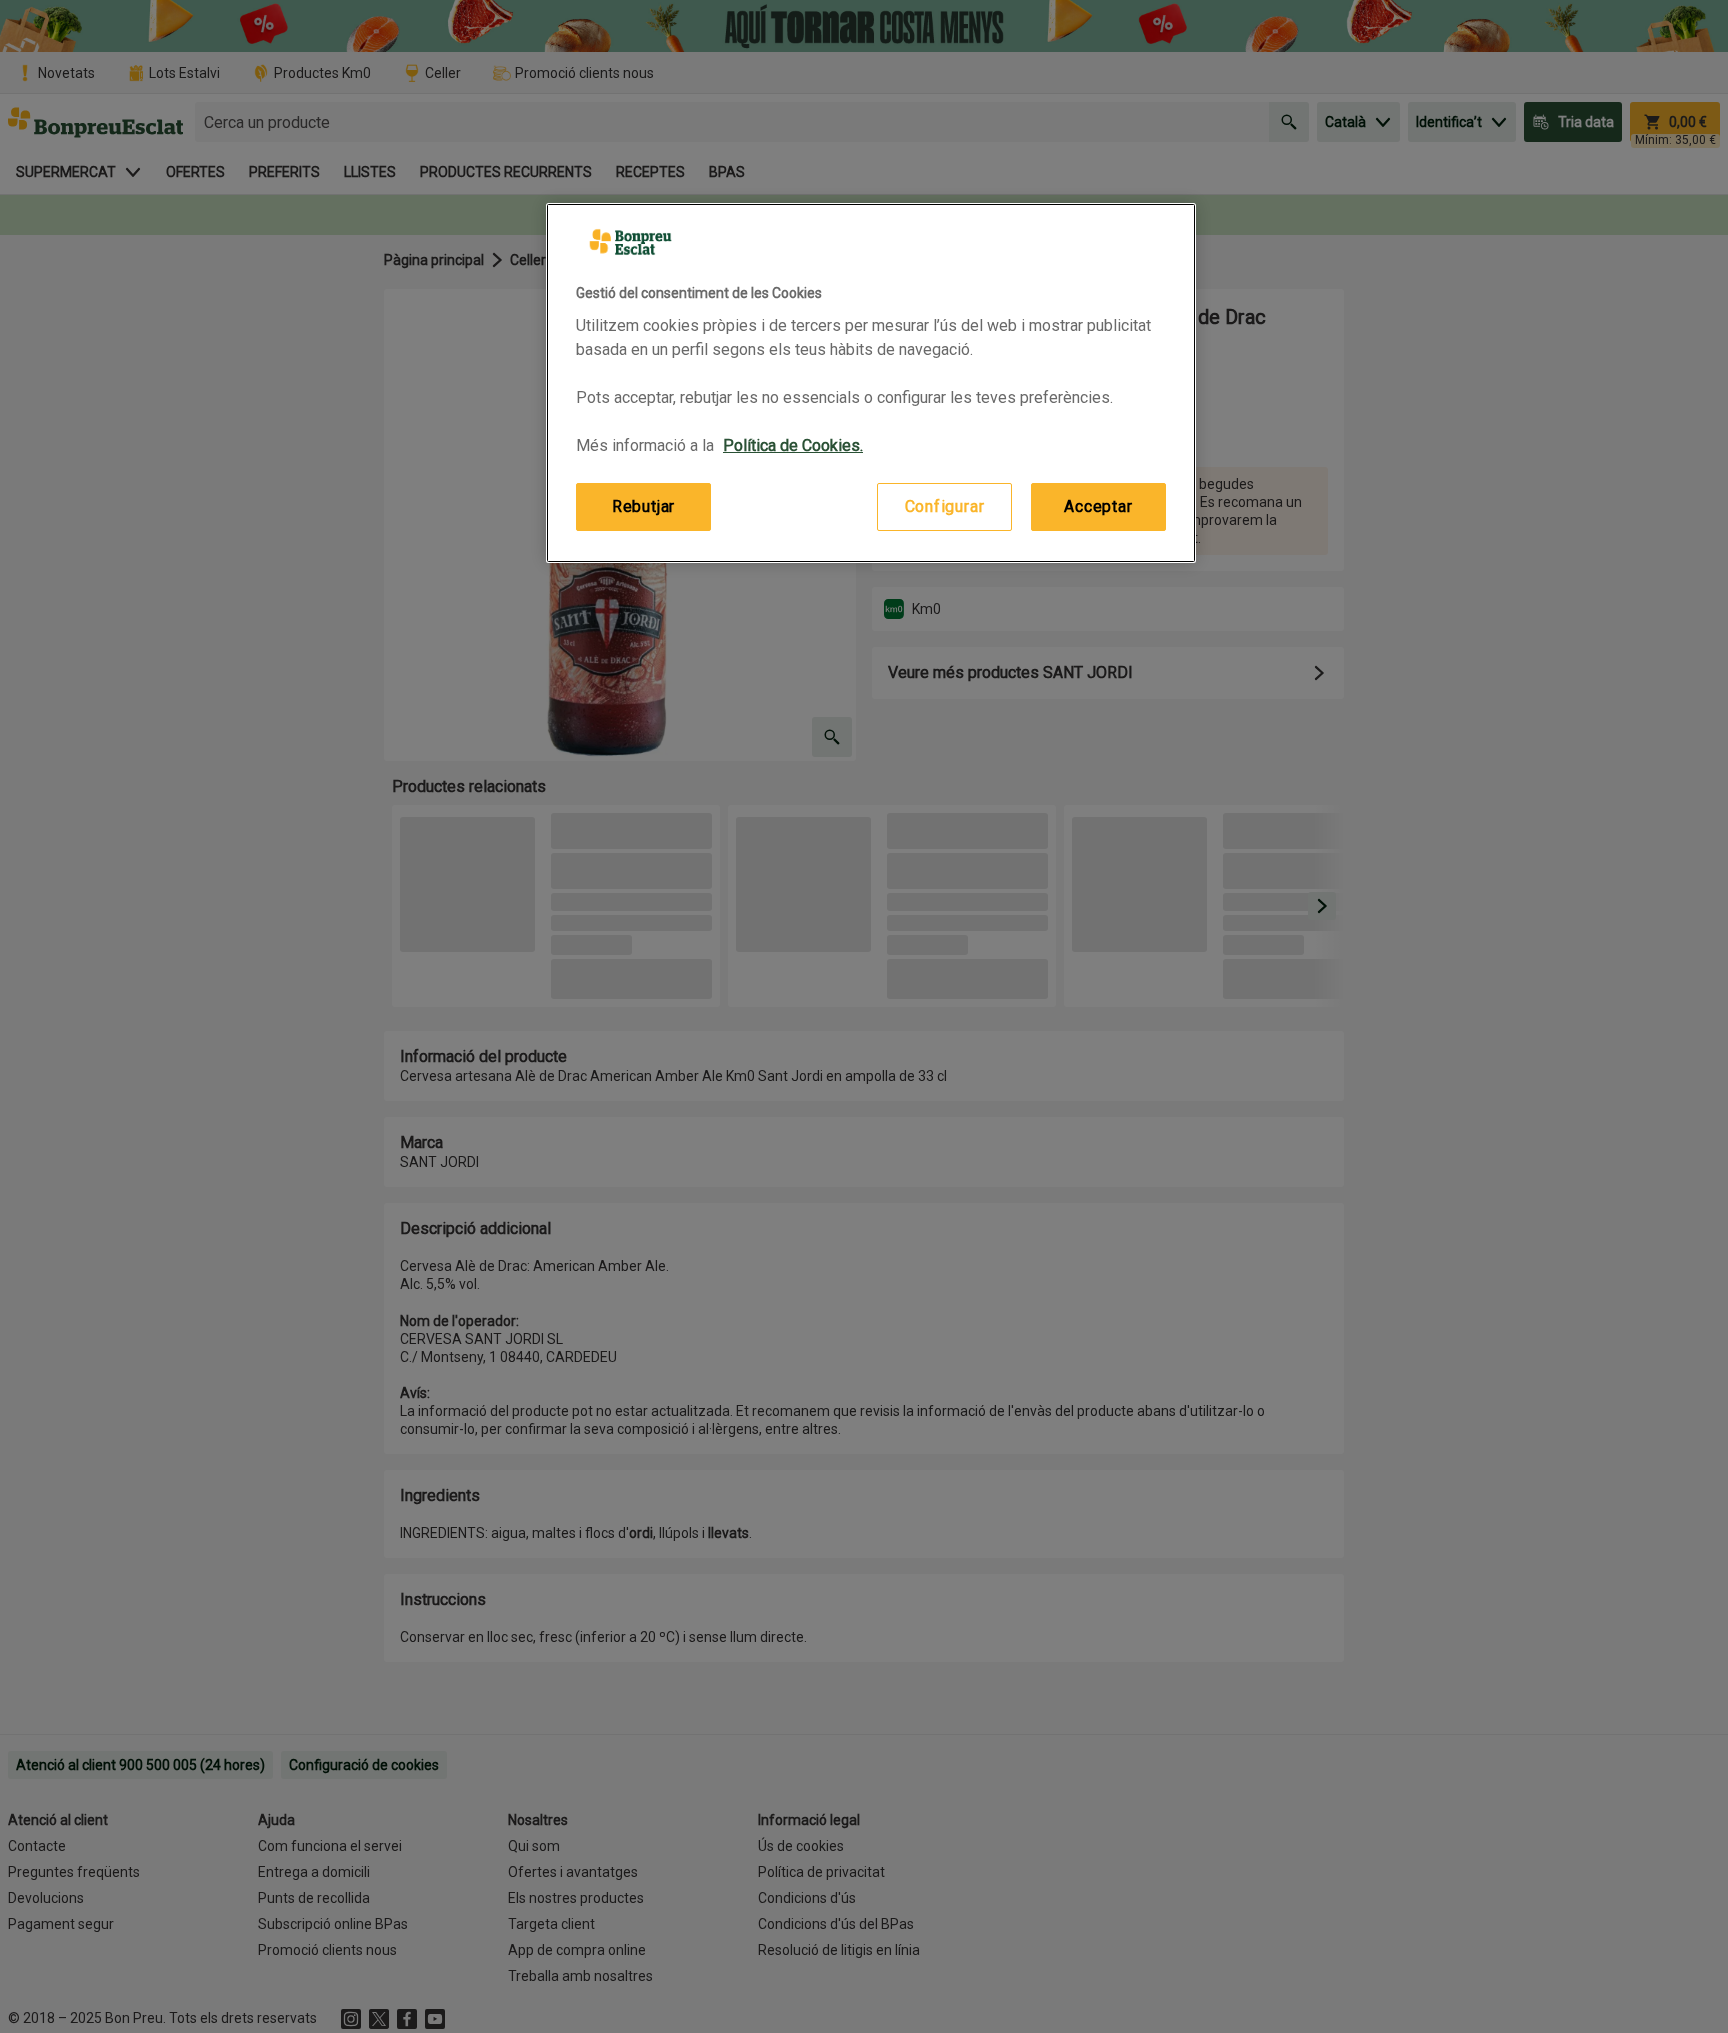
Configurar (945, 506)
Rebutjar (643, 506)
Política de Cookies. (793, 445)
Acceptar (1098, 506)
